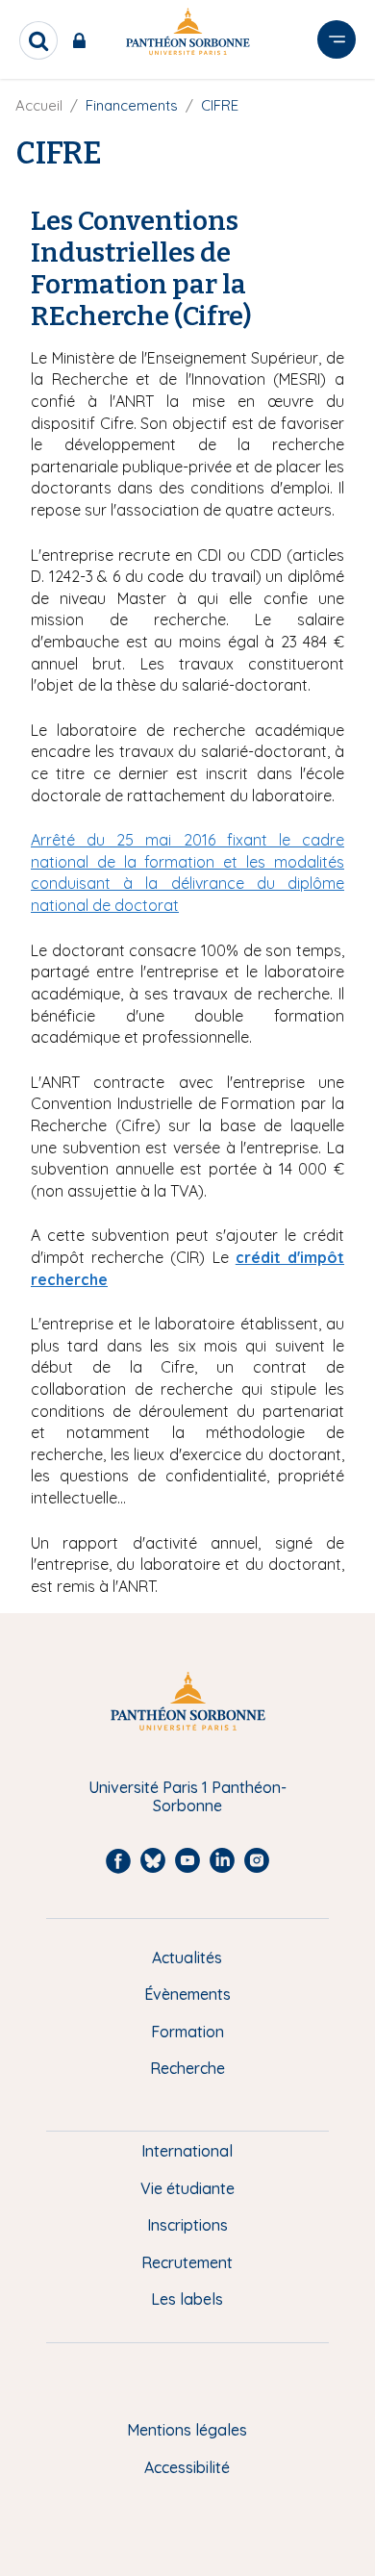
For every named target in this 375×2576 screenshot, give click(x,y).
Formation (187, 2032)
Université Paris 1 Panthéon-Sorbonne (187, 1796)
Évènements (187, 1994)
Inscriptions (187, 2225)
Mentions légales (187, 2430)
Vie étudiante (187, 2188)
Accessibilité (187, 2467)
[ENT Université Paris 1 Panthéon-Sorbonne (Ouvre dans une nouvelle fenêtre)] (83, 40)
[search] (38, 40)
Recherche (187, 2068)
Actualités (187, 1957)
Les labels (187, 2299)
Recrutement (187, 2262)
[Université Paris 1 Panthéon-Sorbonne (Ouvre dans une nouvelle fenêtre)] (187, 35)
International (187, 2151)
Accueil (39, 105)
